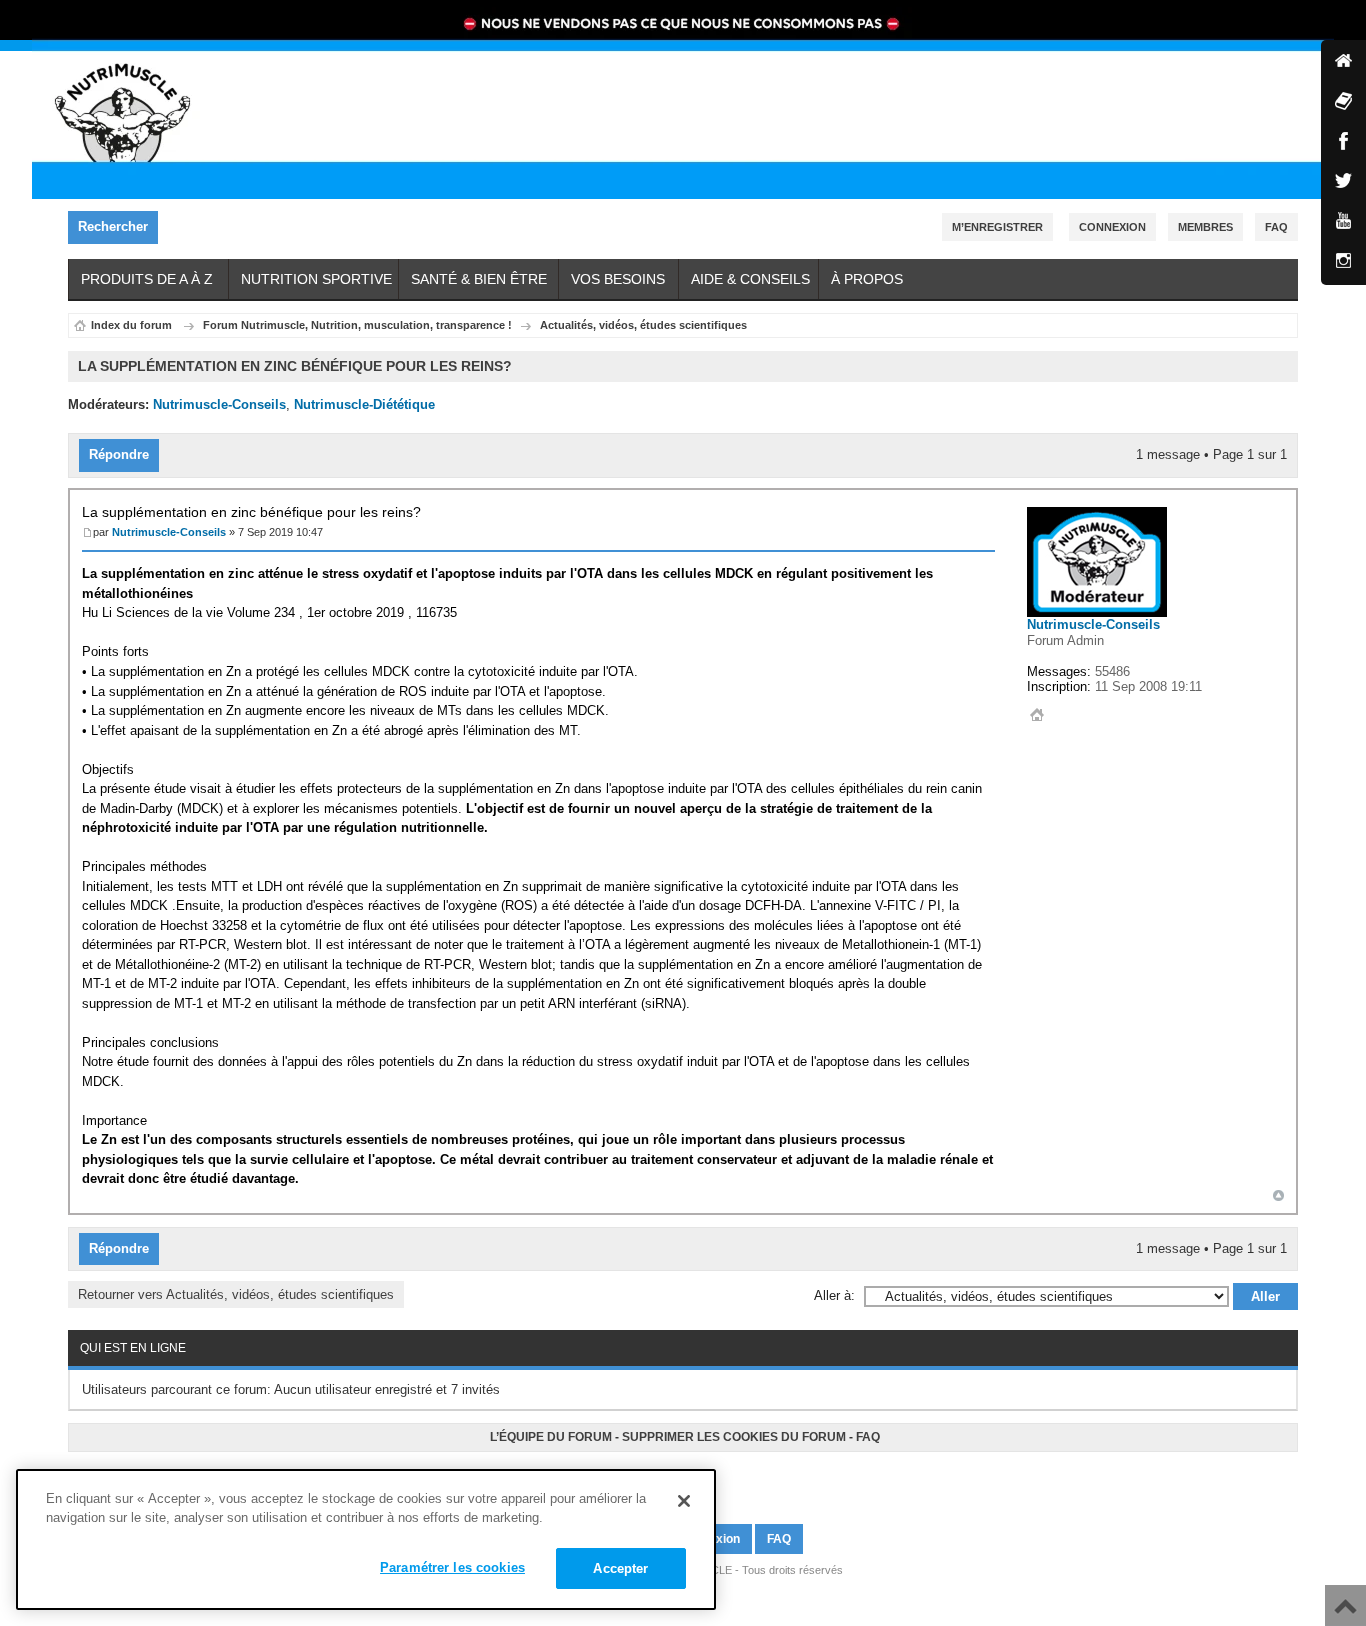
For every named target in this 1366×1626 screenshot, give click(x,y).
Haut (1278, 1195)
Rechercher (113, 226)
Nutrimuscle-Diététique (364, 404)
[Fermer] (684, 1501)
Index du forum (131, 325)
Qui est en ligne (133, 1348)
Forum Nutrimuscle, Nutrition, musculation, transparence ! (357, 325)
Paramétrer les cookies (452, 1567)
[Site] (1343, 62)
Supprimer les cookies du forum (734, 1437)
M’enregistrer (997, 227)
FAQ (868, 1437)
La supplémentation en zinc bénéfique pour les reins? (251, 512)
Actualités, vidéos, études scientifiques (643, 325)
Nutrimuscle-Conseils (219, 404)
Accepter (620, 1568)
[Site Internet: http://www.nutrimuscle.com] (1037, 715)
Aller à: (834, 1295)
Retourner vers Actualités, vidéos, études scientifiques (236, 1294)
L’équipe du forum (551, 1437)
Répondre (119, 454)
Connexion (1112, 227)
